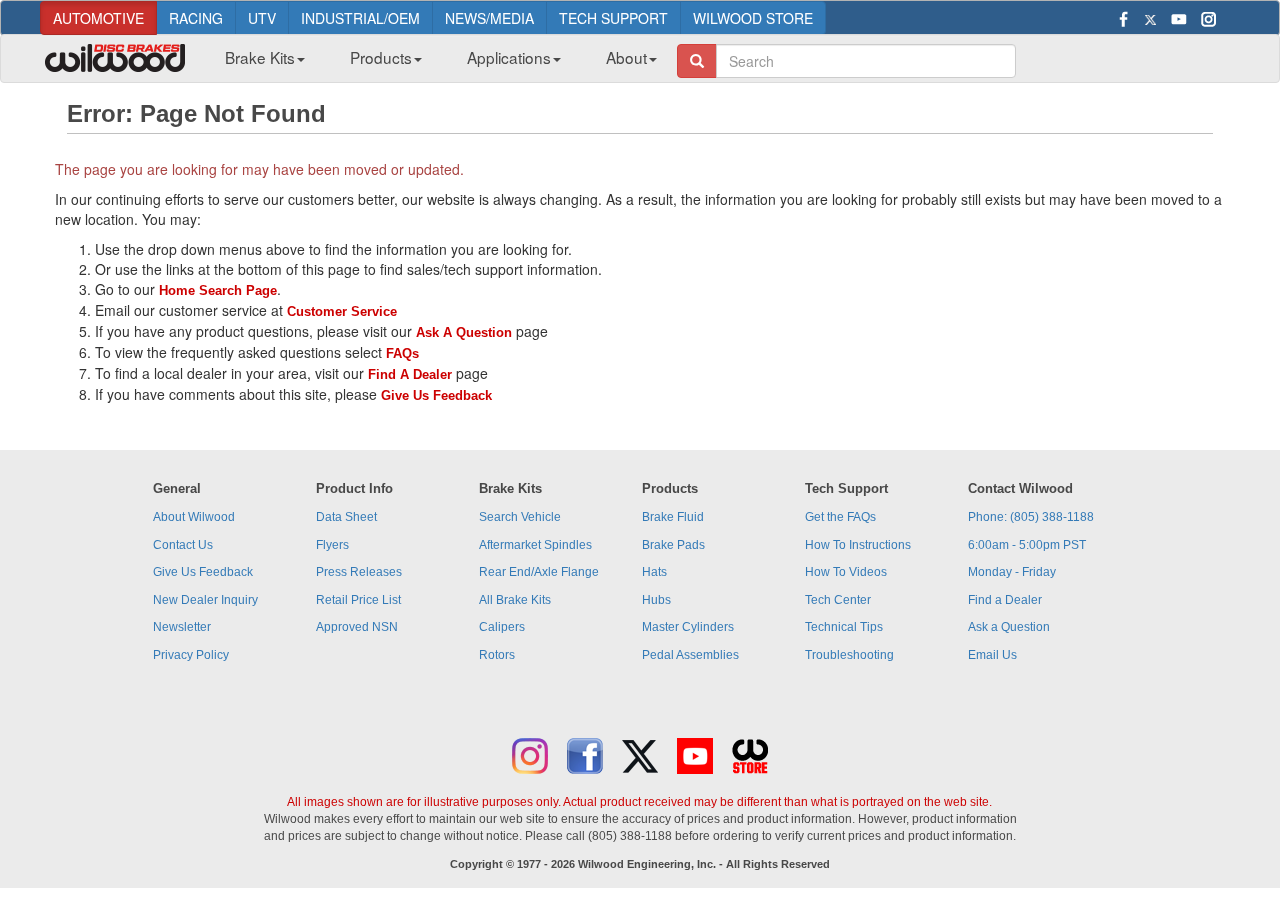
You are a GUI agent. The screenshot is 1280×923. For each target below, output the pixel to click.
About (626, 57)
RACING (196, 18)
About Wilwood (194, 517)
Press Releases (359, 572)
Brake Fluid (673, 517)
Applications (509, 57)
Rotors (497, 655)
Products (381, 57)
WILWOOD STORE (753, 18)
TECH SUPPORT (613, 18)
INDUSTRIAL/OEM (360, 18)
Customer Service (342, 311)
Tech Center (838, 600)
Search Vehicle (520, 517)
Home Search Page (218, 290)
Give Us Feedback (436, 395)
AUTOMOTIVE (98, 18)
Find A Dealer (410, 374)
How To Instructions (858, 545)
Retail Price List (358, 600)
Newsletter (182, 627)
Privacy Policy (191, 655)
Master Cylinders (688, 627)
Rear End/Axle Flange (539, 572)
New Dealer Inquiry (205, 600)
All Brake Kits (515, 600)
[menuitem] (257, 63)
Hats (654, 572)
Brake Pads (673, 545)
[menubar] (433, 63)
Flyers (332, 545)
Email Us (992, 655)
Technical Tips (844, 627)
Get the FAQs (840, 517)
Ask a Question (1009, 627)
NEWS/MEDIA (489, 18)
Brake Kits (260, 57)
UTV (262, 18)
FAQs (402, 353)
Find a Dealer (1005, 600)
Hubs (656, 600)
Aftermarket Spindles (535, 545)
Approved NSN (357, 627)
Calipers (502, 627)
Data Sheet (346, 517)
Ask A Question (464, 332)
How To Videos (846, 572)
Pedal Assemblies (690, 655)
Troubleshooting (849, 655)
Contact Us (183, 545)
